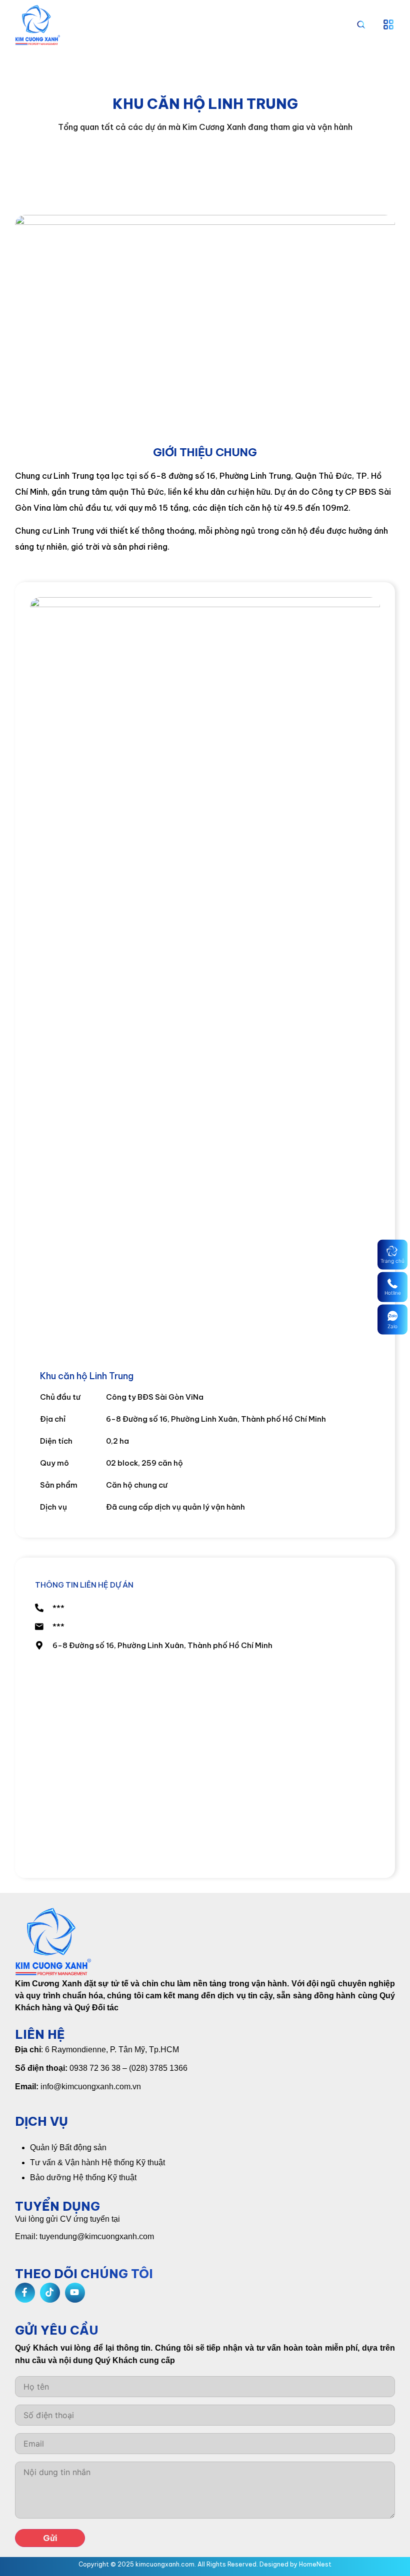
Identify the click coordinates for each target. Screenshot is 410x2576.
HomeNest (315, 2564)
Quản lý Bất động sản (68, 2147)
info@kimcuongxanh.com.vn (91, 2087)
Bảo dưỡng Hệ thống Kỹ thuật (83, 2177)
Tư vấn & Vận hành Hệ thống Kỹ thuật (97, 2162)
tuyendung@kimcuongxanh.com (97, 2236)
